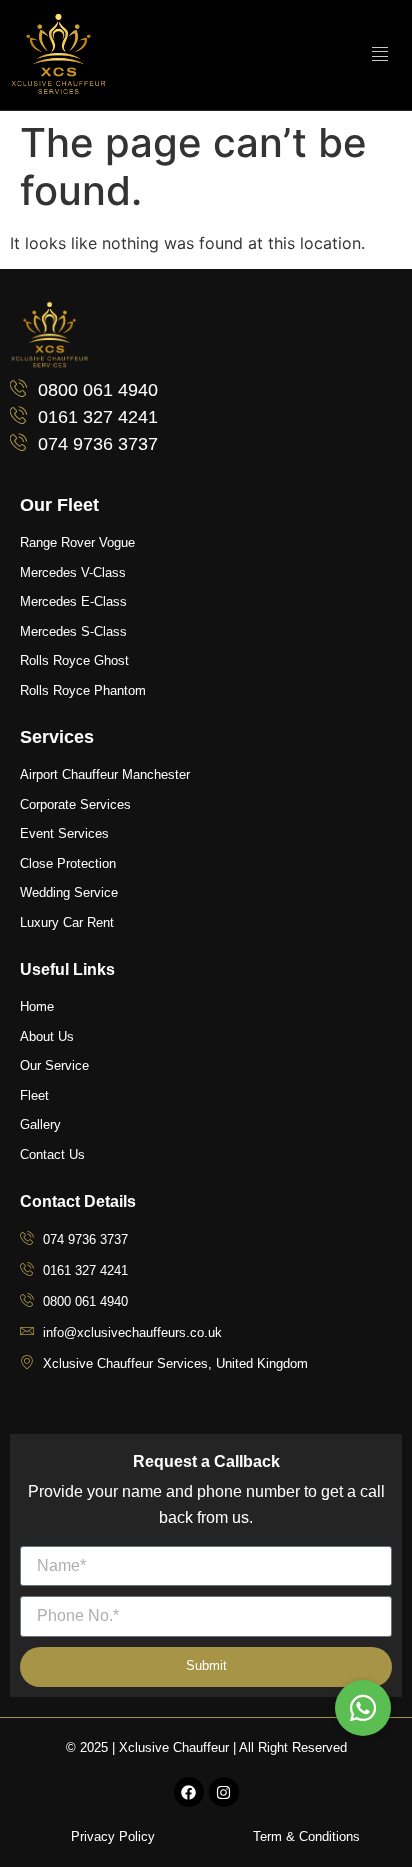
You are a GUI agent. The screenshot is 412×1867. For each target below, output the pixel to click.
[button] (363, 1708)
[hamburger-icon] (379, 55)
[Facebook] (189, 1792)
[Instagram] (224, 1792)
